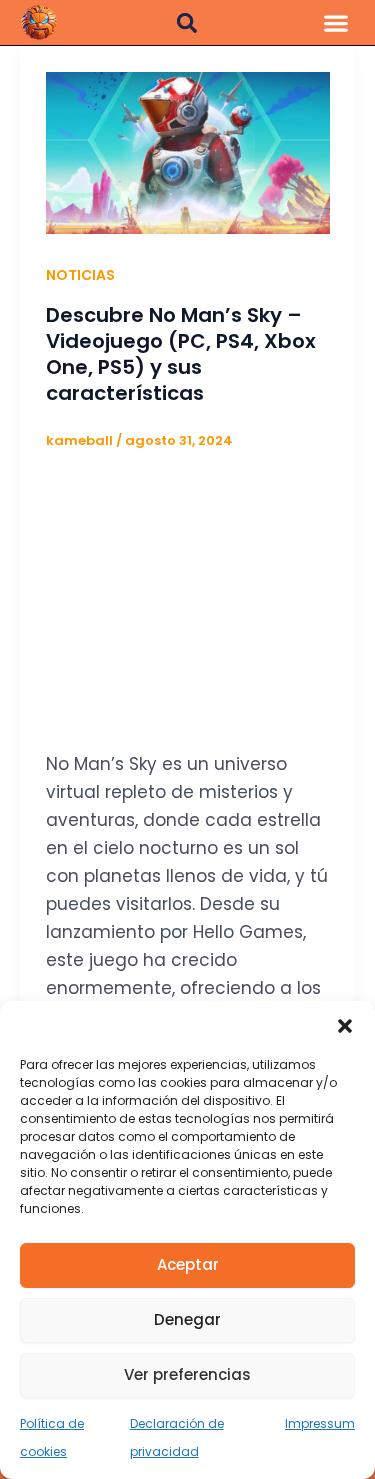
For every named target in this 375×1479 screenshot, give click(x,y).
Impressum (320, 1423)
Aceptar (188, 1264)
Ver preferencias (187, 1374)
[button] (345, 1026)
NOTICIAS (80, 275)
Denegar (187, 1319)
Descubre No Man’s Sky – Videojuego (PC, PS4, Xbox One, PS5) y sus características (181, 354)
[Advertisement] (188, 591)
